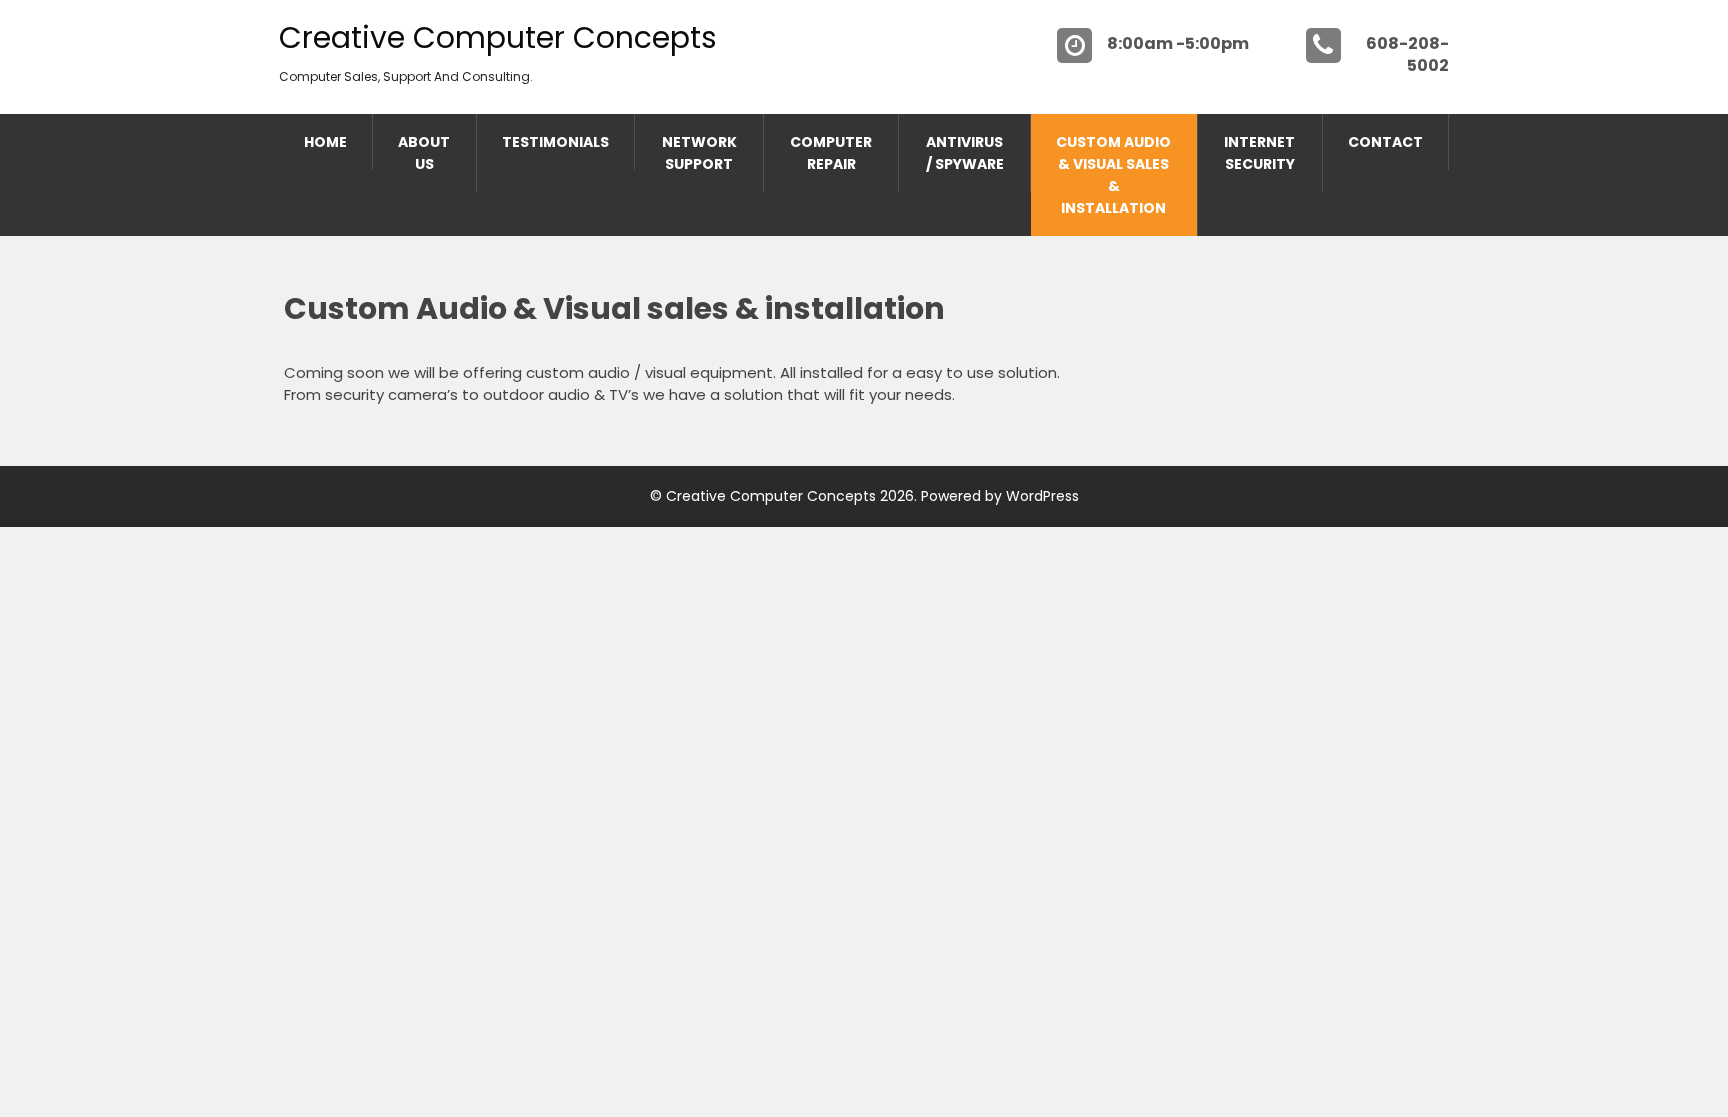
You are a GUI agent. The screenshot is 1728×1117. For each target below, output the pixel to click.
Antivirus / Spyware (965, 153)
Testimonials (555, 142)
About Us (424, 153)
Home (325, 142)
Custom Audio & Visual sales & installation (1113, 175)
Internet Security (1259, 153)
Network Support (699, 153)
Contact (1385, 142)
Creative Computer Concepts (498, 37)
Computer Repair (831, 153)
